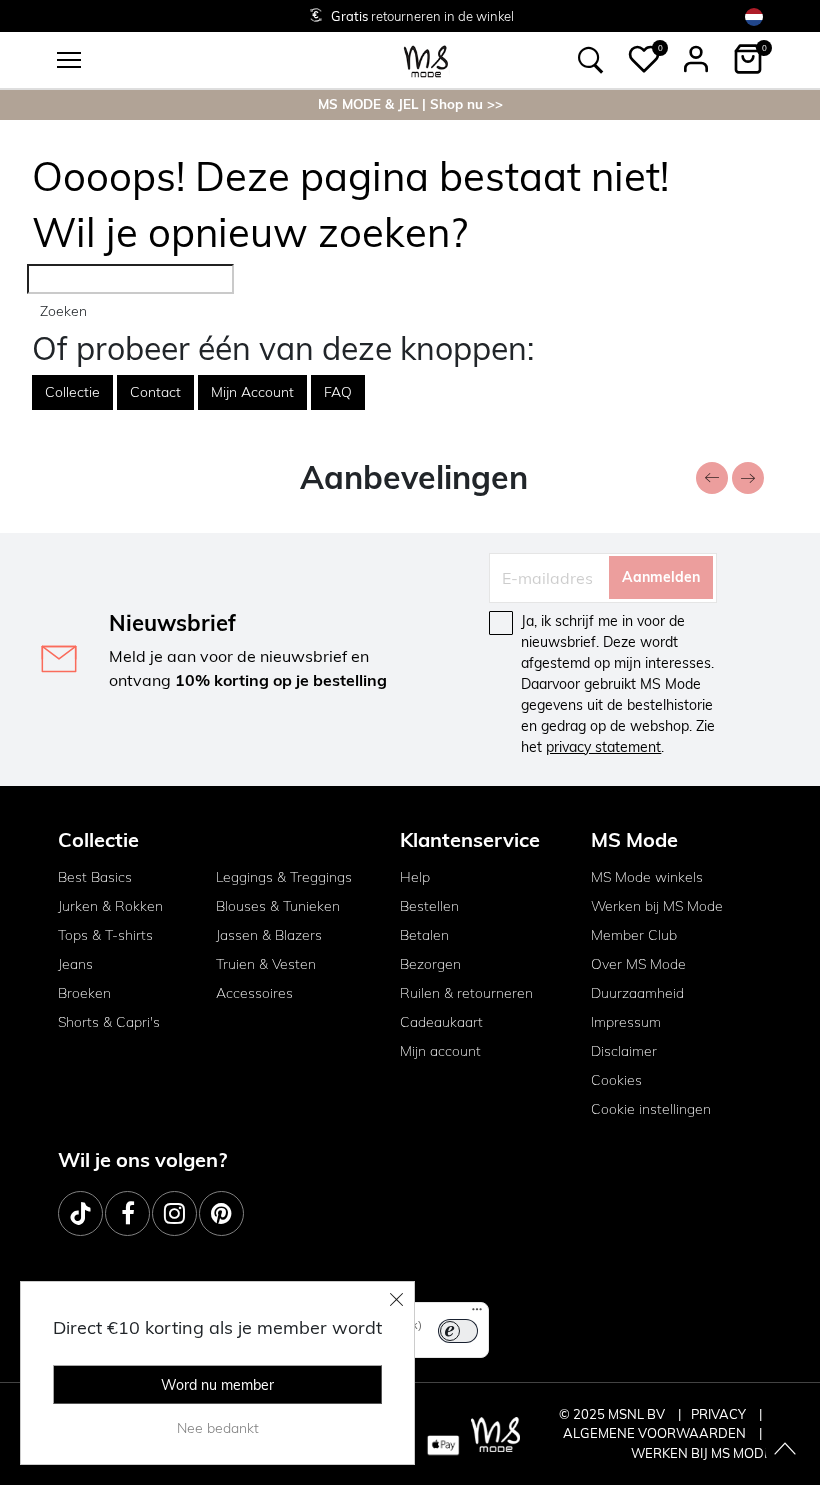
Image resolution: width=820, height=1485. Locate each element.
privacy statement (603, 747)
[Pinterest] (221, 1213)
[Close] (397, 1299)
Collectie (72, 392)
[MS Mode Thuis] (426, 59)
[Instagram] (174, 1213)
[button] (644, 59)
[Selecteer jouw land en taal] (754, 16)
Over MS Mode (638, 964)
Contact (155, 392)
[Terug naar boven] (785, 1450)
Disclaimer (624, 1051)
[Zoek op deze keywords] (591, 60)
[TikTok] (80, 1213)
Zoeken (63, 311)
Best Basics (95, 877)
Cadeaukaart (441, 1022)
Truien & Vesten (266, 964)
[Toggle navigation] (69, 60)
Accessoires (254, 993)
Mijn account (440, 1051)
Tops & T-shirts (105, 935)
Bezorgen (430, 964)
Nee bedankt (218, 1428)
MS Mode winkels (647, 877)
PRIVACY (720, 1414)
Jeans (75, 964)
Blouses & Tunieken (278, 906)
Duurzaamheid (637, 993)
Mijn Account (252, 392)
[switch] (458, 1331)
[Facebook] (127, 1213)
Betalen (424, 935)
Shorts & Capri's (109, 1022)
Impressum (626, 1022)
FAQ (338, 392)
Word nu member (217, 1385)
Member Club (634, 935)
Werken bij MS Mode (657, 906)
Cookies (616, 1080)
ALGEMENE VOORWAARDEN (656, 1433)
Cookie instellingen (651, 1109)
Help (415, 877)
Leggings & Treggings (284, 877)
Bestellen (429, 906)
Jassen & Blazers (269, 935)
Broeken (84, 993)
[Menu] (477, 1314)
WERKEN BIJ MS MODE (701, 1453)
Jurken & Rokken (110, 906)
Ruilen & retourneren (466, 993)
